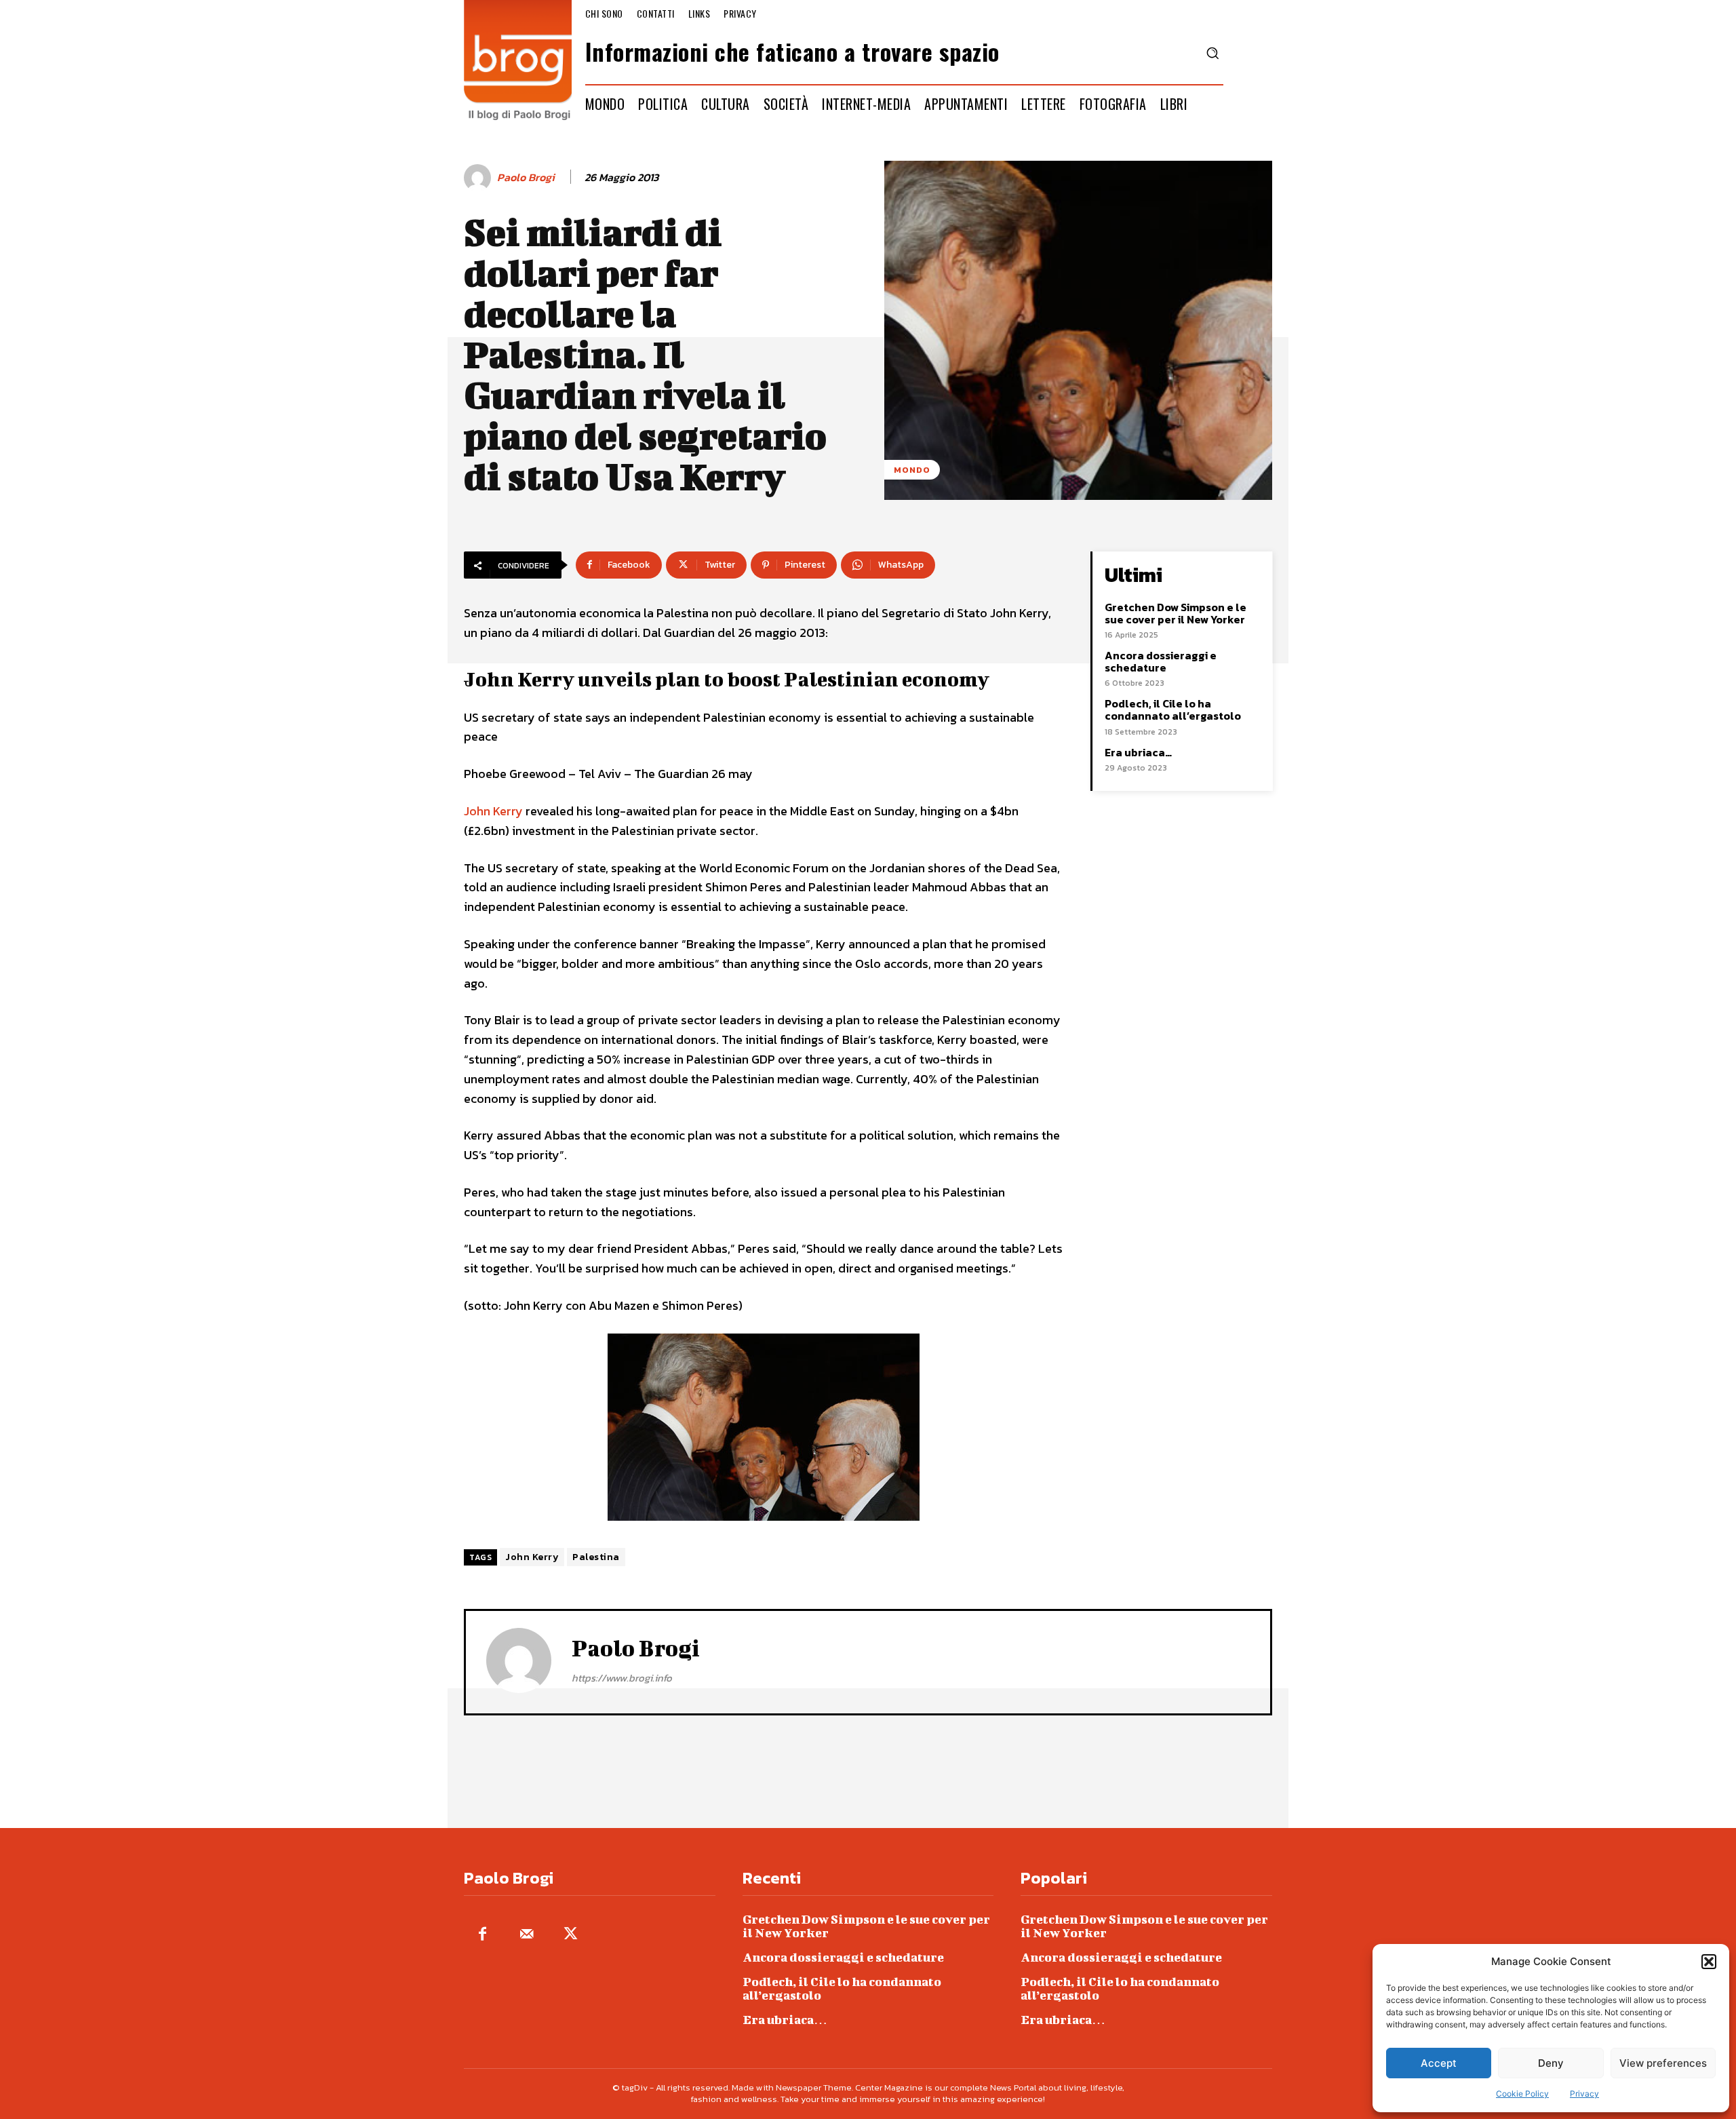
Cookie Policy (1522, 2094)
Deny (1551, 2063)
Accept (1439, 2063)
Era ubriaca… (1138, 752)
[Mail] (527, 1935)
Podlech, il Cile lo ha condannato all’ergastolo (1173, 709)
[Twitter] (571, 1935)
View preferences (1663, 2063)
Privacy (1584, 2094)
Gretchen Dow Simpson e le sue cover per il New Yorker (1176, 613)
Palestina (596, 1557)
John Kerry (493, 811)
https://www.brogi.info (622, 1678)
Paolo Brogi (526, 177)
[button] (1709, 1962)
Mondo (912, 470)
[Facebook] (482, 1935)
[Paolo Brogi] (479, 178)
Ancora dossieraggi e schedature (1161, 661)
